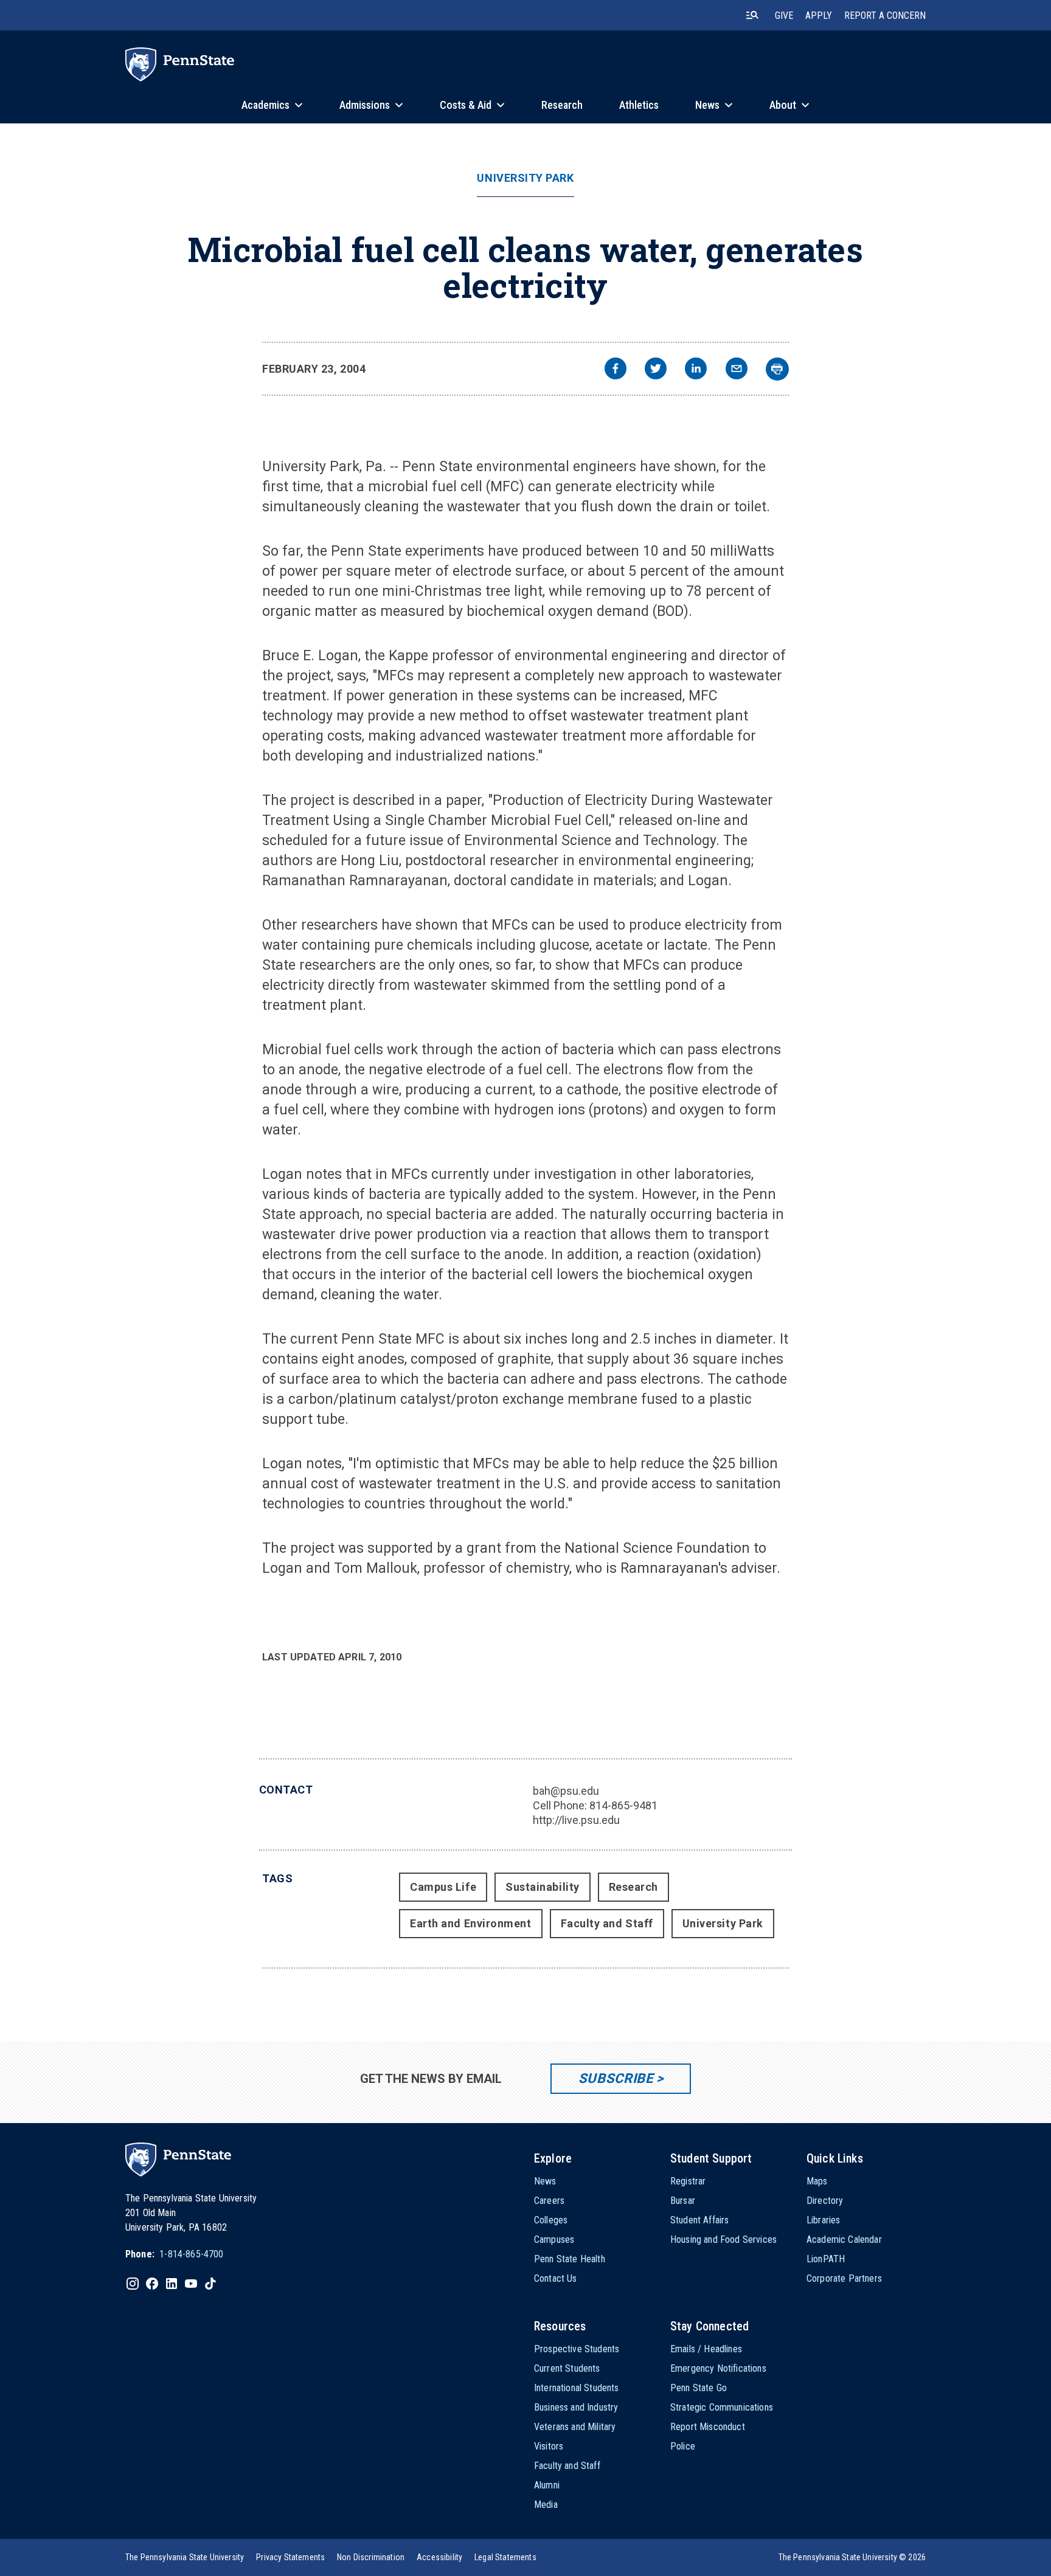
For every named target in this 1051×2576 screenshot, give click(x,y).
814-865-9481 (623, 1805)
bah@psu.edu (566, 1791)
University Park (525, 178)
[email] (737, 370)
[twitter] (656, 370)
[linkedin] (696, 370)
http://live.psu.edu (576, 1820)
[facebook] (616, 370)
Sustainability (543, 1887)
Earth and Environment (470, 1923)
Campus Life (443, 1887)
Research (633, 1887)
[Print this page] (777, 369)
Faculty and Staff (607, 1923)
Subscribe (616, 2078)
